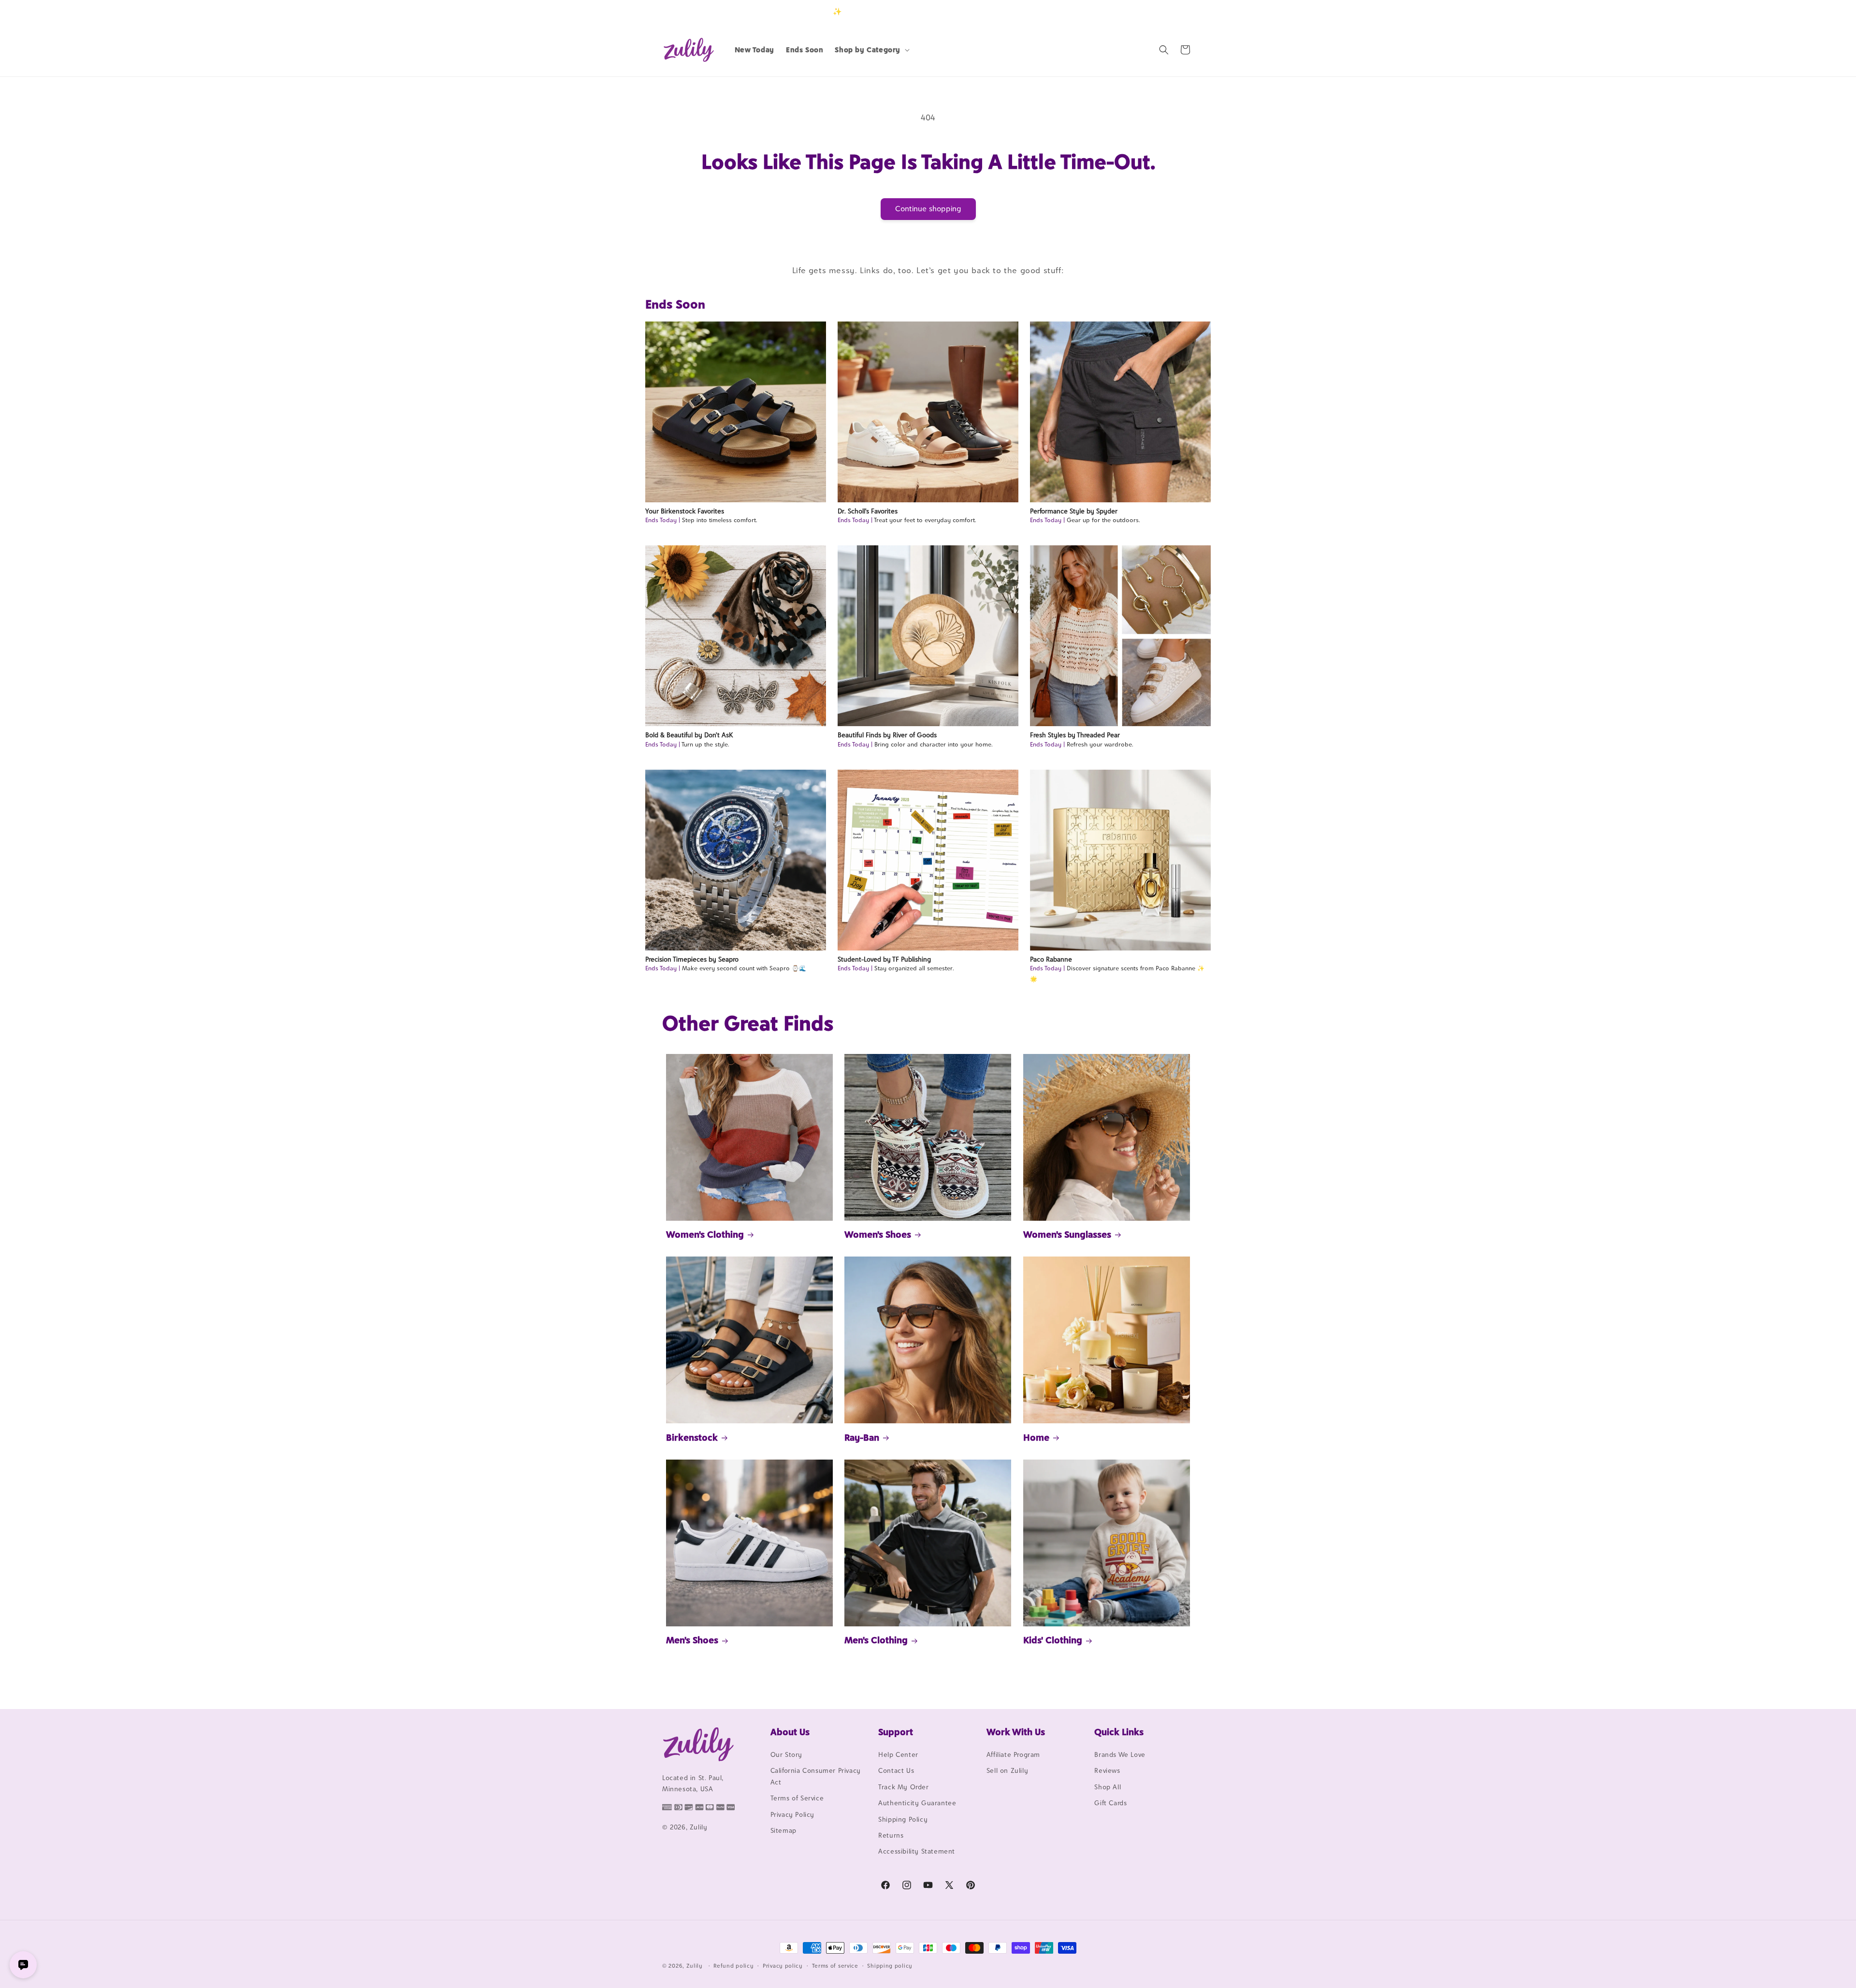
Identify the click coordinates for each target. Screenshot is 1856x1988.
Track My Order (903, 1787)
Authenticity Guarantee (917, 1803)
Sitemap (783, 1830)
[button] (871, 50)
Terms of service (835, 1966)
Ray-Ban (862, 1437)
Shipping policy (890, 1966)
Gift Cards (1110, 1803)
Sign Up (1179, 11)
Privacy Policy (792, 1814)
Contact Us (896, 1770)
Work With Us (1016, 1732)
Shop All (1108, 1787)
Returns (891, 1835)
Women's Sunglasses (1067, 1234)
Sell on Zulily (1007, 1770)
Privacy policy (783, 1966)
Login (1149, 11)
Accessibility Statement (917, 1851)
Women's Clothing (705, 1234)
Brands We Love (1120, 1754)
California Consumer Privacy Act (816, 1776)
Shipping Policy (903, 1819)
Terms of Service (797, 1798)
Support (896, 1732)
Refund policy (733, 1966)
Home (1036, 1437)
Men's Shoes (692, 1640)
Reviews (1107, 1770)
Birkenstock (692, 1437)
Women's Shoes (878, 1234)
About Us (790, 1732)
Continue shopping (928, 209)
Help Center (898, 1754)
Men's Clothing (876, 1640)
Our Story (786, 1754)
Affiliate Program (1013, 1754)
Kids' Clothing (1053, 1640)
